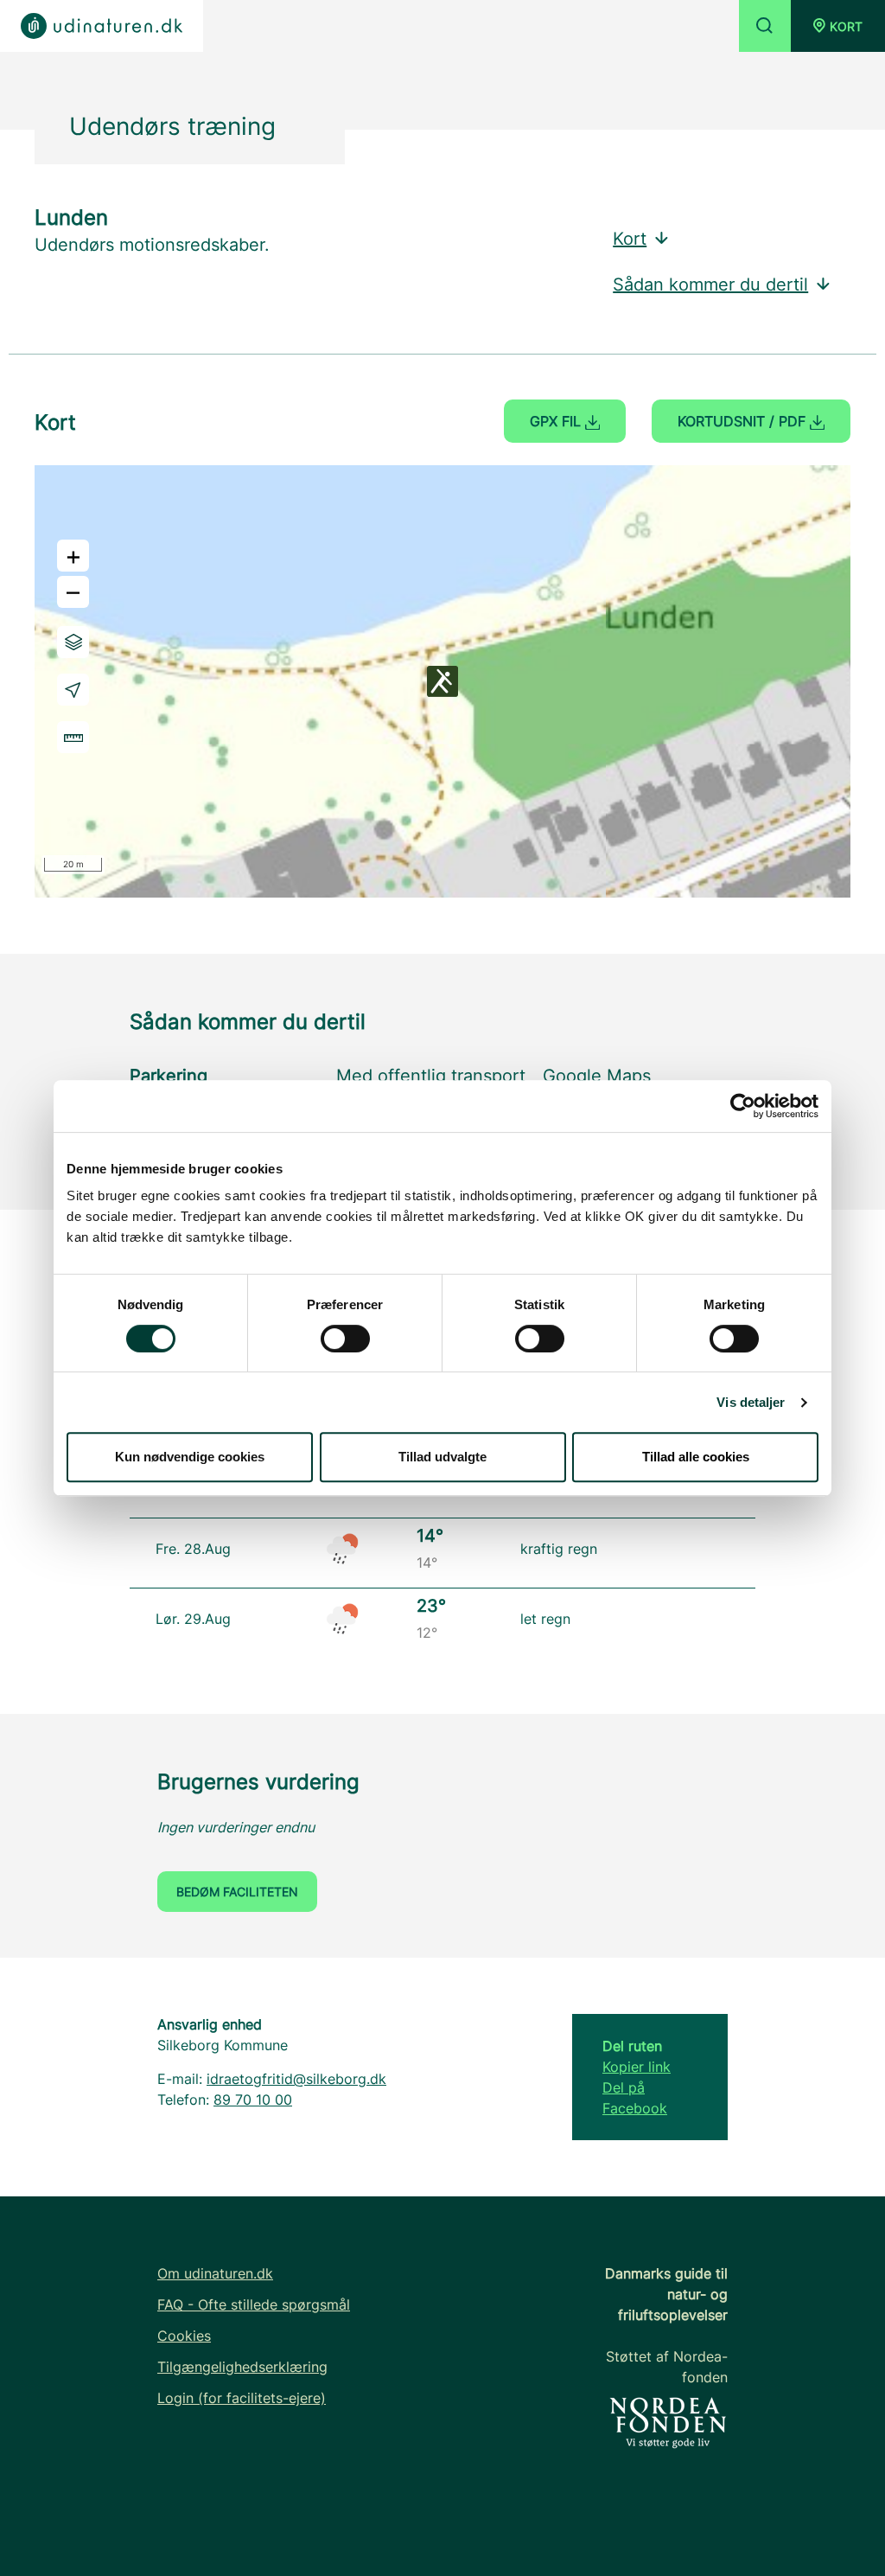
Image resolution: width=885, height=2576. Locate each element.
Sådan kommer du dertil (710, 284)
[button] (838, 26)
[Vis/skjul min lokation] (73, 690)
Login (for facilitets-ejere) (242, 2398)
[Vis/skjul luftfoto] (73, 642)
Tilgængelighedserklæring (242, 2367)
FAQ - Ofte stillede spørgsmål (254, 2304)
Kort (630, 239)
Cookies (184, 2336)
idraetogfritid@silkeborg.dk (296, 2079)
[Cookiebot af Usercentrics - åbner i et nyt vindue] (743, 1106)
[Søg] (765, 26)
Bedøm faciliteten (237, 1892)
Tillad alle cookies (696, 1457)
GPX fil (557, 421)
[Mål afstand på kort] (73, 737)
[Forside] (102, 26)
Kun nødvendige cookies (190, 1457)
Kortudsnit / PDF (744, 421)
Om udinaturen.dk (215, 2273)
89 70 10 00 (253, 2100)
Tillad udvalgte (442, 1457)
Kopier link (637, 2067)
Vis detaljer (751, 1402)
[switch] (345, 1339)
